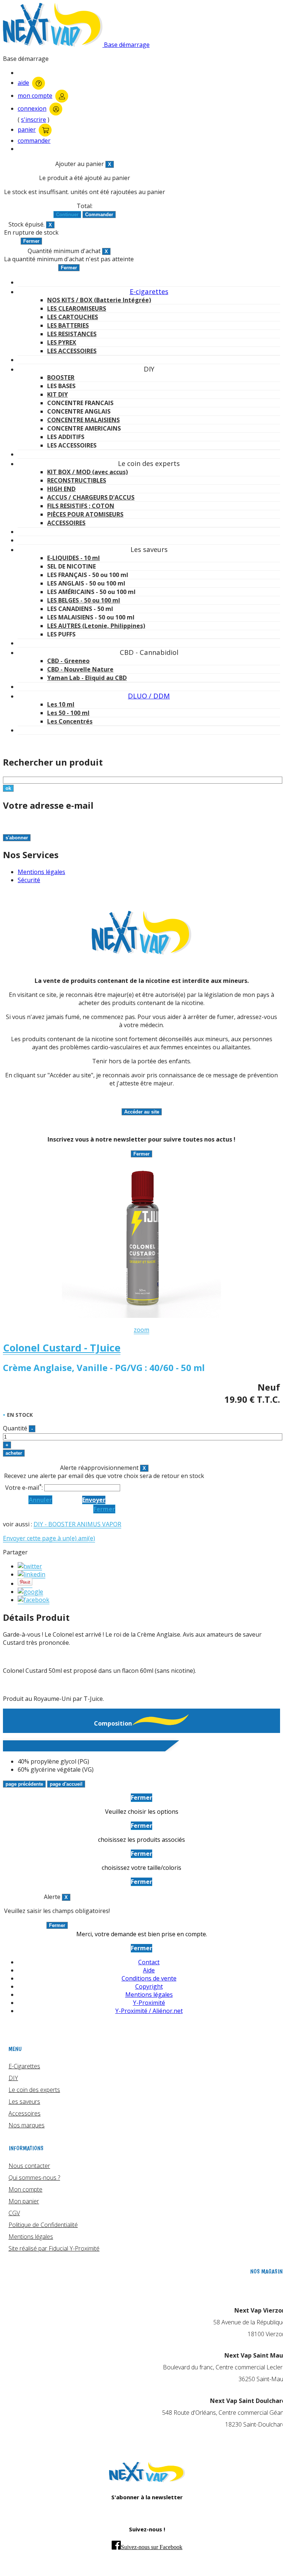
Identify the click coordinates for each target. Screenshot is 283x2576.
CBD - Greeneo (68, 661)
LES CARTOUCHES (73, 317)
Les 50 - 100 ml (68, 713)
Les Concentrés (70, 721)
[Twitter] (30, 1566)
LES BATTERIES (68, 325)
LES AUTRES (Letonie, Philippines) (96, 626)
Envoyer (94, 1500)
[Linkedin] (32, 1574)
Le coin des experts (34, 2090)
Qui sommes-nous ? (34, 2178)
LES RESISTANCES (72, 334)
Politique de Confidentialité (43, 2225)
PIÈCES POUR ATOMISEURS (85, 514)
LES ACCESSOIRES (72, 351)
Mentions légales (41, 872)
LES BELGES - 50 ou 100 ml (84, 600)
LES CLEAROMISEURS (77, 308)
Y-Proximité (149, 2003)
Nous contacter (29, 2166)
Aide (149, 1970)
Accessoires (25, 2113)
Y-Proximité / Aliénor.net (149, 2011)
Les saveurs (24, 2102)
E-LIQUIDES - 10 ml (74, 558)
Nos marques (27, 2125)
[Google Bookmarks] (30, 1592)
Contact (149, 1962)
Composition (113, 1723)
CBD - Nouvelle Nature (80, 669)
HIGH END (61, 489)
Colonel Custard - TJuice (62, 1348)
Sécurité (29, 880)
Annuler (40, 1500)
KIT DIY (57, 394)
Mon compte (25, 2189)
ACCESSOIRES (66, 523)
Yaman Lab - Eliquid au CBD (87, 678)
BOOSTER (61, 377)
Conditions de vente (149, 1978)
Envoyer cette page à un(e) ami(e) (49, 1538)
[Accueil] (147, 2480)
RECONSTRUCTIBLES (77, 480)
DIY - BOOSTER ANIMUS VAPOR (77, 1524)
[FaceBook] (34, 1600)
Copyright (149, 1986)
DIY (13, 2078)
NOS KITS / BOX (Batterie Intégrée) (99, 300)
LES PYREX (62, 342)
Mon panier (24, 2201)
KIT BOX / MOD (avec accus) (88, 472)
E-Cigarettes (24, 2066)
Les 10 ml (61, 704)
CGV (14, 2213)
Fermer (104, 1509)
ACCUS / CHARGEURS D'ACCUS (91, 497)
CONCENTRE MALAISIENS (83, 420)
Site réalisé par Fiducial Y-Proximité (54, 2248)
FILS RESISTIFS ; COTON (81, 506)
